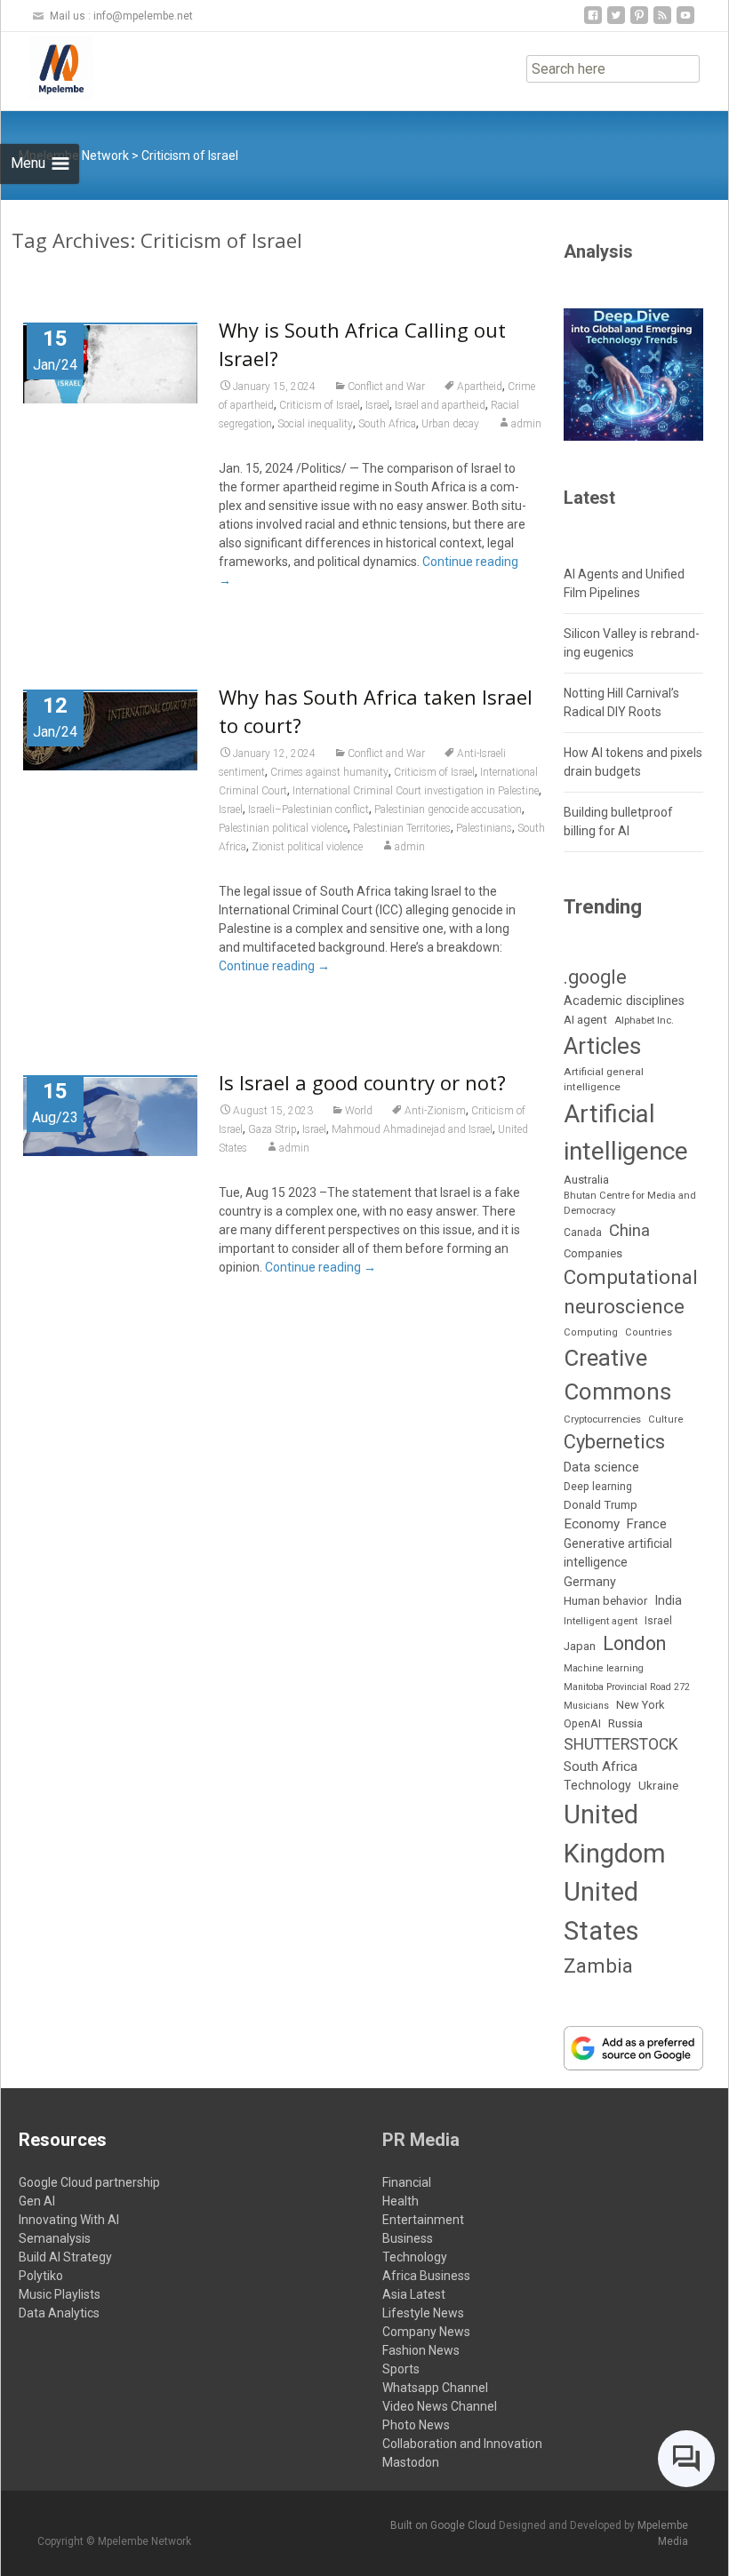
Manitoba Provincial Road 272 (627, 1687)
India (668, 1601)
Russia (625, 1723)
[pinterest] (639, 22)
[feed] (662, 22)
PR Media (421, 2140)
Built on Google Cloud (445, 2525)
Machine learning (604, 1668)
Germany (590, 1582)
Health (401, 2201)
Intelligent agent (601, 1621)
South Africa (387, 424)
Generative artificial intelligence (618, 1553)
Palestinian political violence (283, 828)
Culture (666, 1420)
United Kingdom (615, 1834)
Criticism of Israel (320, 405)
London (634, 1643)
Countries (649, 1332)
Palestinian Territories (402, 828)
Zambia (598, 1966)
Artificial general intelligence (604, 1080)
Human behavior (605, 1601)
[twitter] (616, 22)
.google (595, 977)
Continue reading (274, 966)
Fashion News (421, 2350)
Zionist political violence (307, 847)
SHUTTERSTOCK (621, 1744)
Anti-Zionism (435, 1111)
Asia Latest (414, 2294)
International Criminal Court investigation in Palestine (416, 791)
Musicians (586, 1706)
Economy (592, 1524)
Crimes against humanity (329, 772)
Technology (597, 1785)
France (647, 1524)
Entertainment (423, 2220)
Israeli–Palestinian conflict (308, 809)
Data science (601, 1467)
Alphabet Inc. (644, 1021)
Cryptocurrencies (602, 1420)
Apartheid (480, 387)
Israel (377, 405)
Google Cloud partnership (89, 2182)
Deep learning (598, 1487)
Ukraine (658, 1785)
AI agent (585, 1020)
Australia (586, 1180)
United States (601, 1911)
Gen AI (37, 2201)
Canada (583, 1232)
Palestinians (484, 828)
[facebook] (593, 22)
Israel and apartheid (440, 405)
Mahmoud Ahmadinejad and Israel (412, 1129)
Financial (407, 2182)
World (359, 1111)
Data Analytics (59, 2313)
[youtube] (685, 22)
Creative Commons (617, 1375)
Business (408, 2238)
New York (640, 1705)
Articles (602, 1046)
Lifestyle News (423, 2313)
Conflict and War (386, 387)
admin (526, 424)
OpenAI (582, 1723)
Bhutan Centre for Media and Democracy (630, 1203)
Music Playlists (60, 2294)
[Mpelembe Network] (47, 68)
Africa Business (426, 2276)
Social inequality (315, 424)
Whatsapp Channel (435, 2388)
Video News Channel (440, 2406)
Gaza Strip (272, 1129)
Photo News (416, 2425)
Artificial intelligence (626, 1132)
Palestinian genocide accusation (448, 809)
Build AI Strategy (65, 2257)
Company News (426, 2332)
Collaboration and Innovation (462, 2444)
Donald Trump (601, 1505)
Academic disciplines (624, 1001)
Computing (591, 1332)
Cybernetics (614, 1442)
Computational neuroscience (631, 1292)
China (629, 1231)
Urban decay (450, 424)
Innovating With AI (69, 2220)
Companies (593, 1253)
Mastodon (411, 2462)
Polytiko (41, 2276)
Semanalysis (55, 2238)
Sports (401, 2369)
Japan (580, 1646)
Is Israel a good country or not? (362, 1082)
